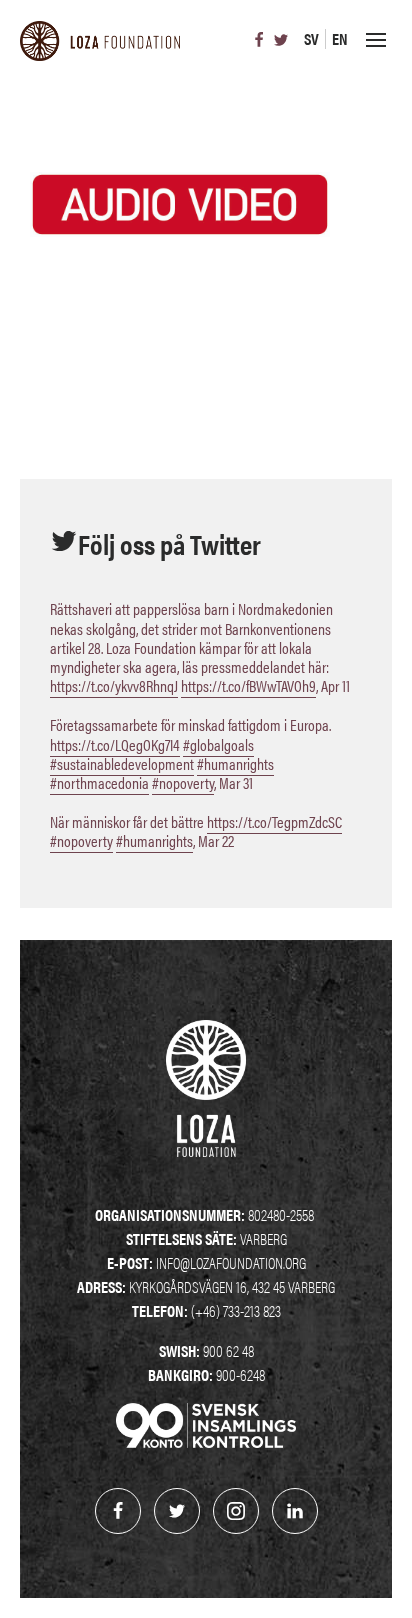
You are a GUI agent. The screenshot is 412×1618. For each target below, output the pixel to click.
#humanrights (235, 763)
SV (311, 38)
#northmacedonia (99, 782)
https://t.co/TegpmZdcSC (274, 821)
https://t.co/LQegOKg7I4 (115, 744)
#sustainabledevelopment (122, 763)
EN (340, 38)
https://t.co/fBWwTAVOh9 (248, 685)
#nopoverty (183, 782)
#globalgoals (218, 744)
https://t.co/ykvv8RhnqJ (114, 685)
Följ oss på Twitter (169, 543)
